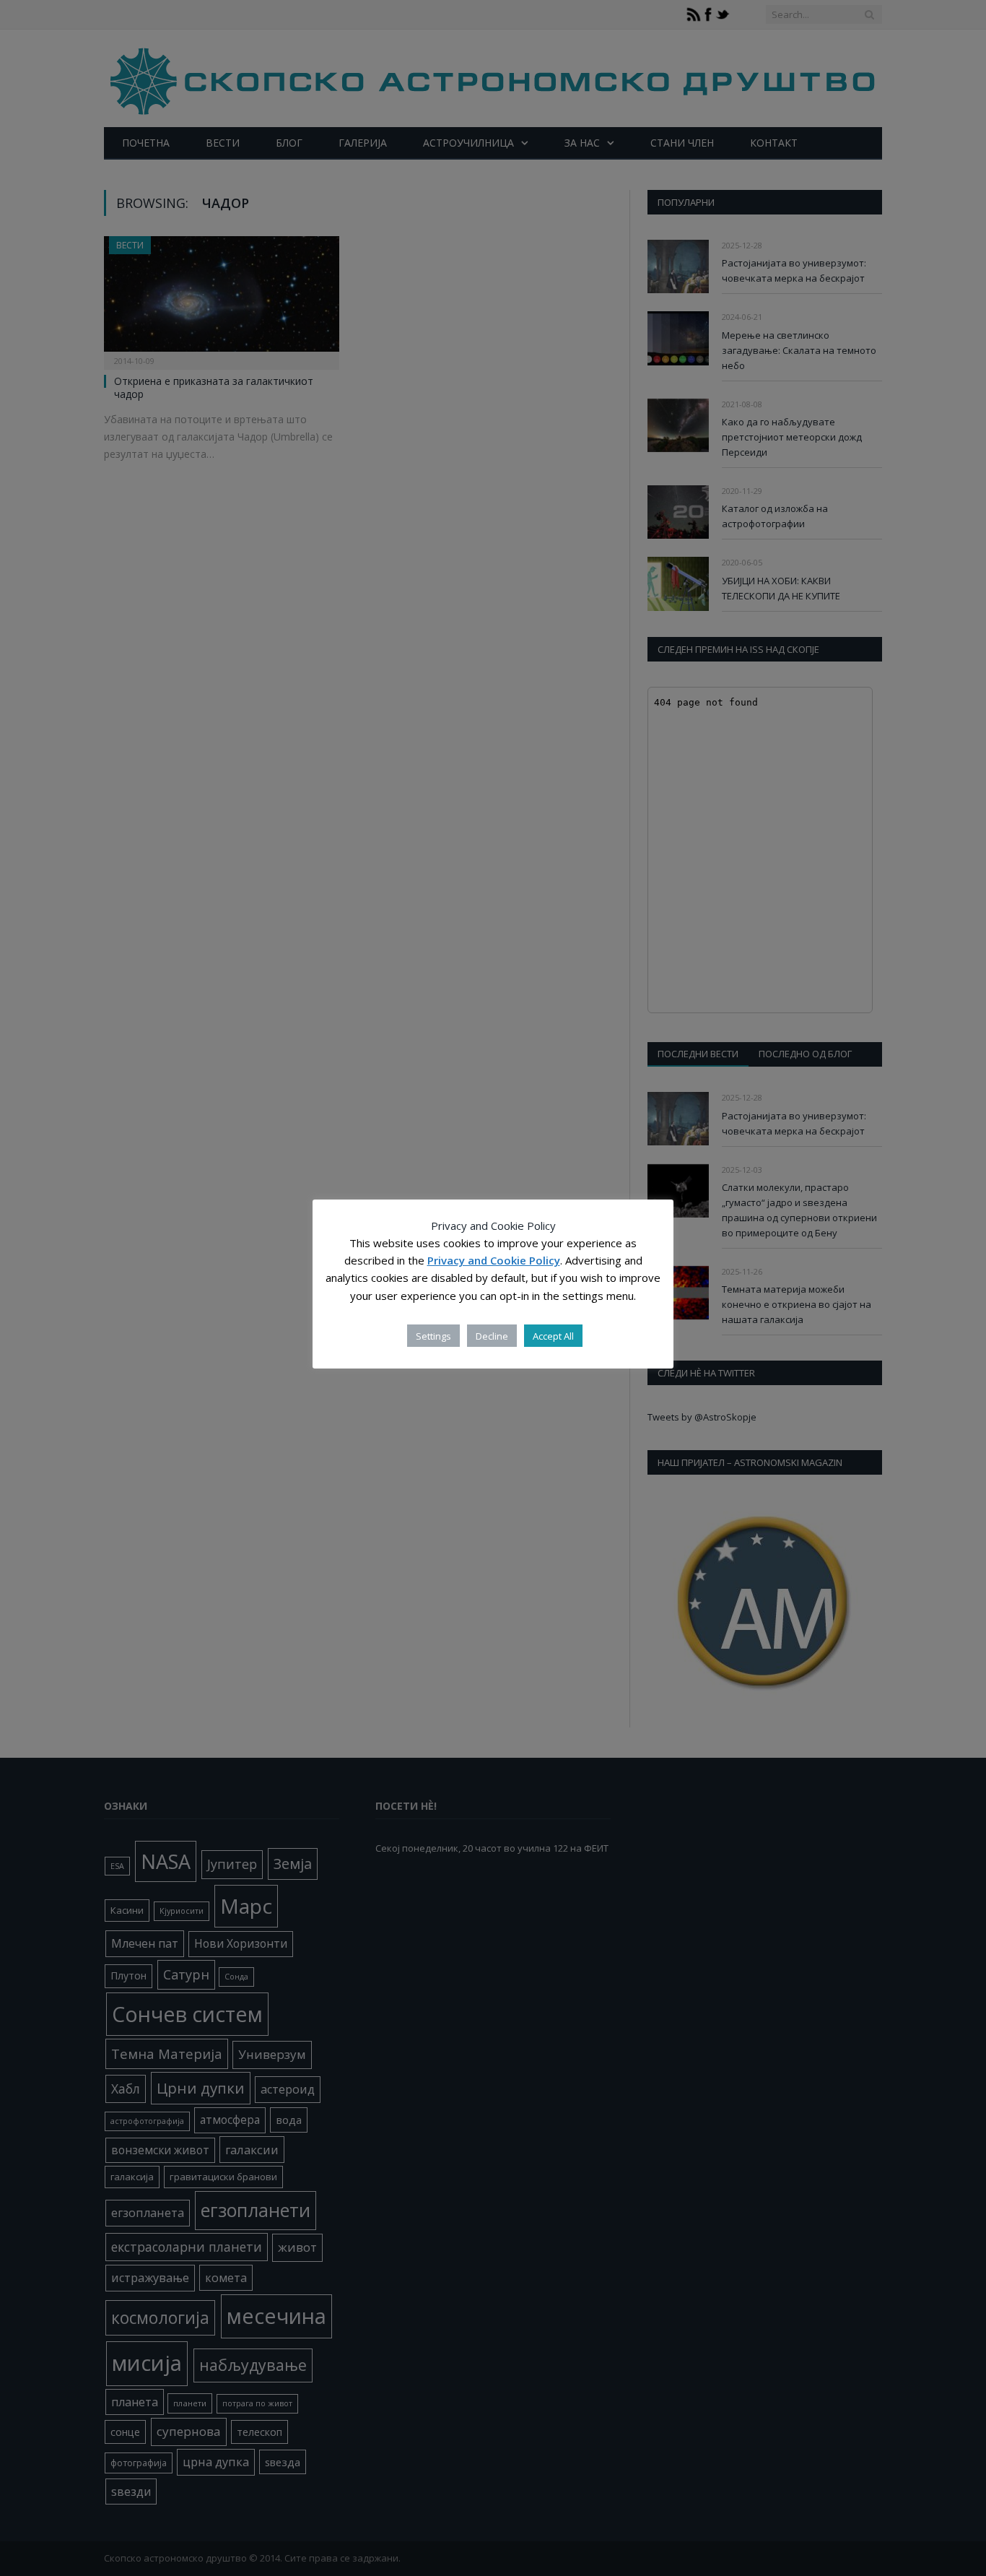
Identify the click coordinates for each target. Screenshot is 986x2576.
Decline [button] (492, 1336)
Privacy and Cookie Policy (494, 1261)
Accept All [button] (553, 1336)
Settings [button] (433, 1336)
